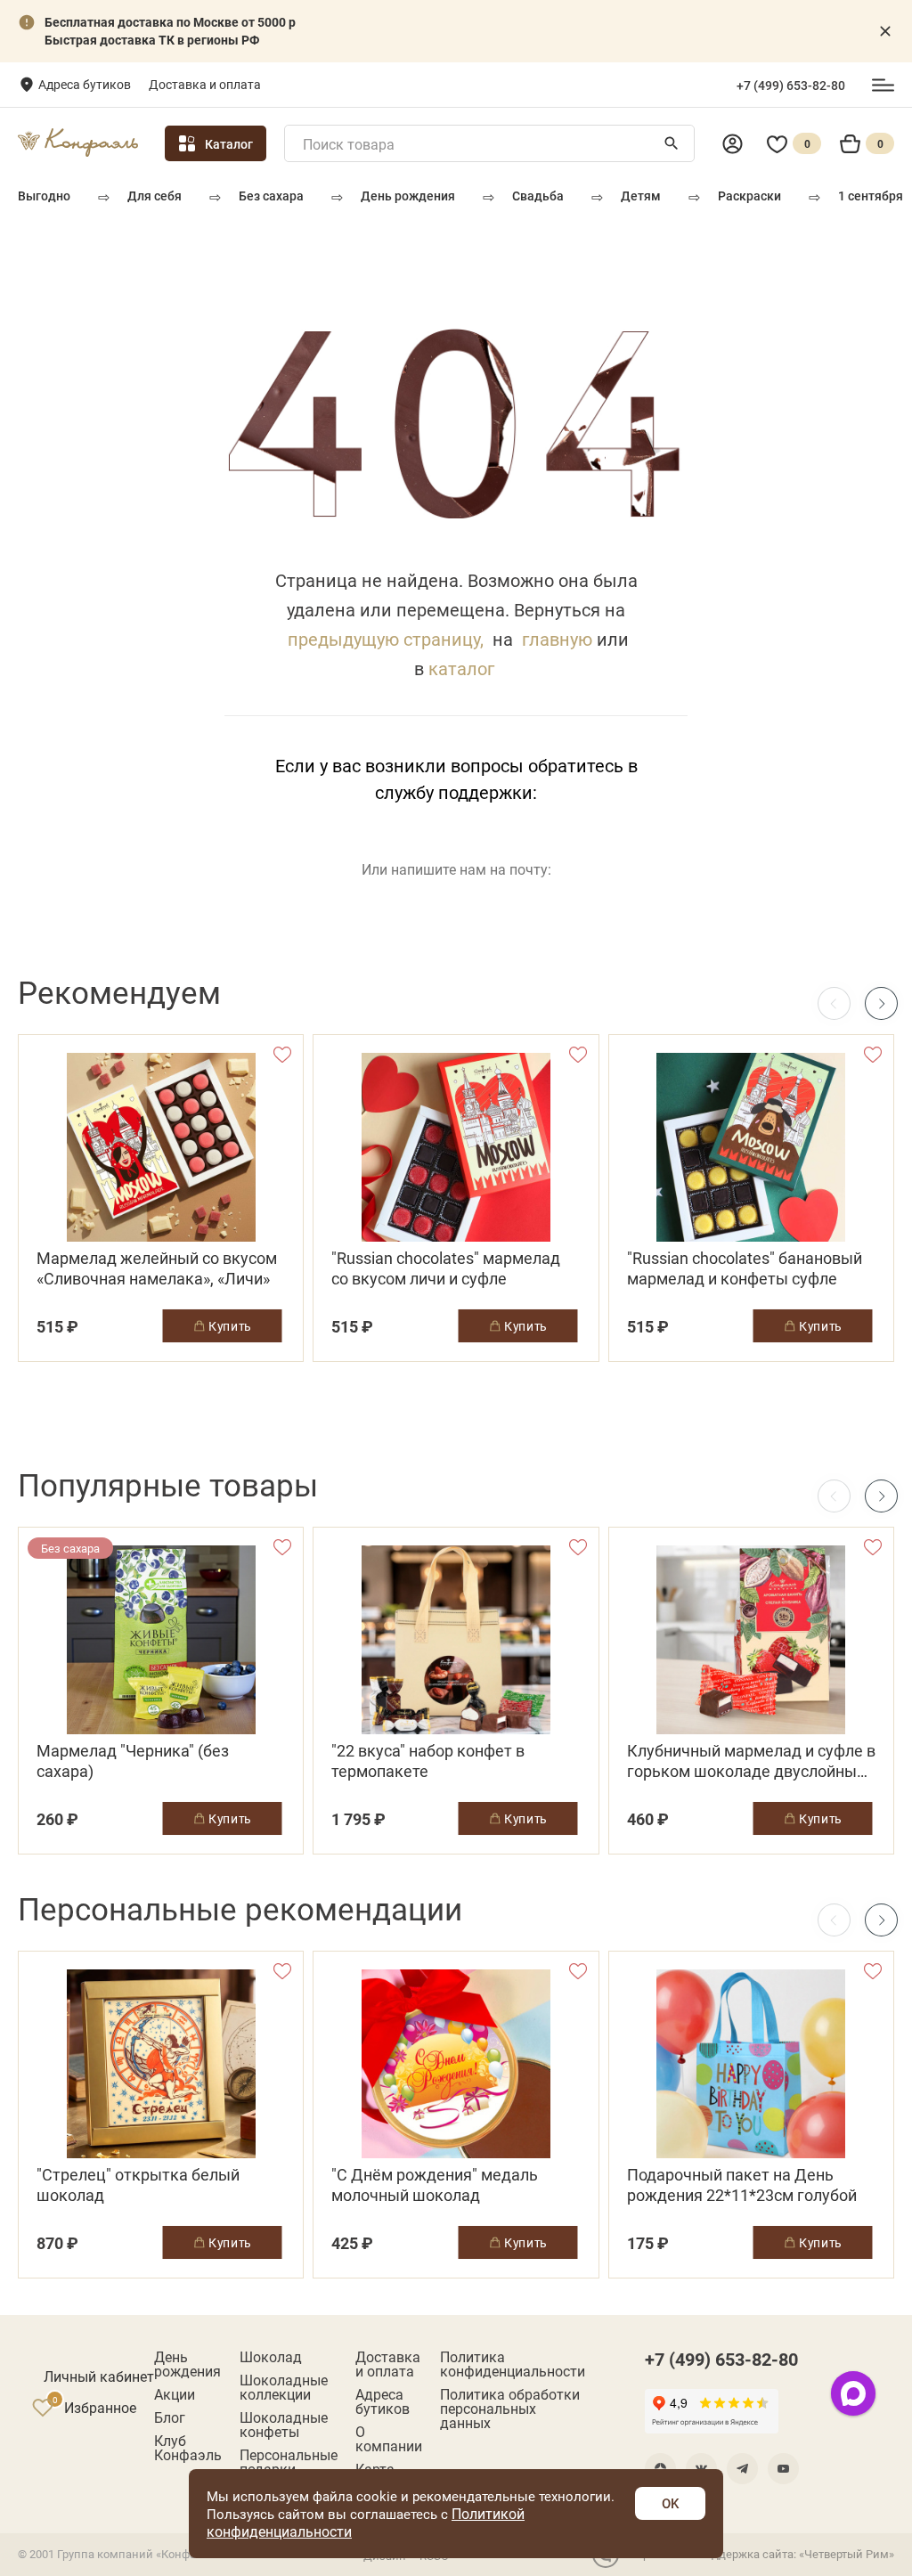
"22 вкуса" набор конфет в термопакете (428, 1761)
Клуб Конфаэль (188, 2448)
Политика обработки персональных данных (510, 2409)
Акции (175, 2394)
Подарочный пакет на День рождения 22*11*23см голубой (742, 2185)
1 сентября (871, 196)
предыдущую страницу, (386, 639)
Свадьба (538, 196)
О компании (389, 2439)
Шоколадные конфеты (284, 2425)
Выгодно (44, 196)
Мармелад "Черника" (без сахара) (133, 1761)
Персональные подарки (289, 2462)
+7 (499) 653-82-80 (791, 86)
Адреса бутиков (85, 84)
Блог (170, 2417)
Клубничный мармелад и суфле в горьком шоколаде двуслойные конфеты (751, 1761)
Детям (641, 196)
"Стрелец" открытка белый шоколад (138, 2185)
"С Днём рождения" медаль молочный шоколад (435, 2185)
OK (670, 2503)
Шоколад (271, 2357)
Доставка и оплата (205, 84)
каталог (461, 668)
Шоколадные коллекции (284, 2387)
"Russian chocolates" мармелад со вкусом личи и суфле (446, 1268)
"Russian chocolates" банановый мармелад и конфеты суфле (745, 1268)
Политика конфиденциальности (513, 2364)
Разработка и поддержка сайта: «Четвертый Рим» (759, 2554)
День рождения (408, 196)
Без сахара (271, 196)
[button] (881, 1003)
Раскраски (749, 196)
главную (557, 639)
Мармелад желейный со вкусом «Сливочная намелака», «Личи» (157, 1268)
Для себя (155, 196)
